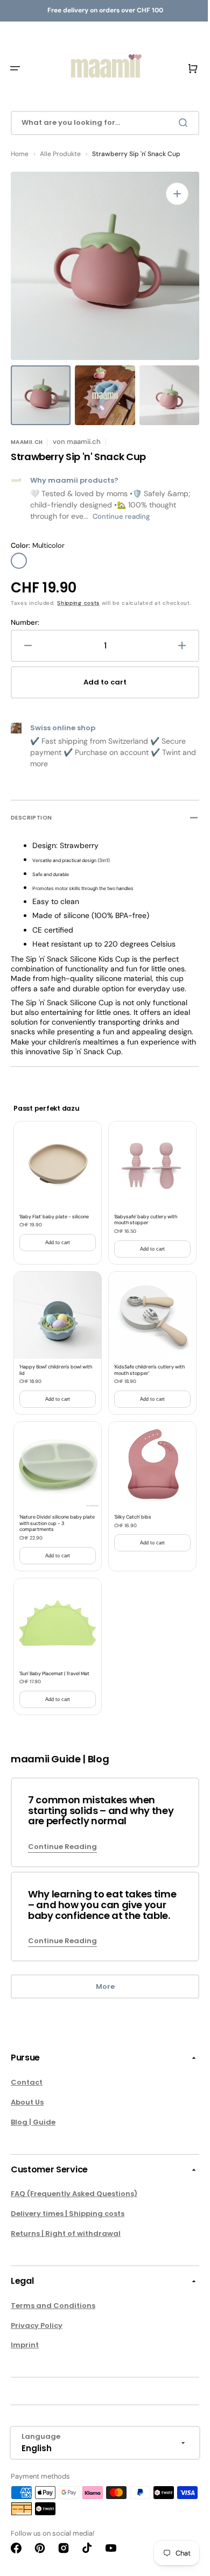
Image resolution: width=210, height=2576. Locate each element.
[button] (15, 68)
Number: (25, 632)
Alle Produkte (60, 154)
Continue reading (121, 516)
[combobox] (101, 123)
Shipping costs (78, 603)
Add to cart (55, 1248)
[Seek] (177, 123)
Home (20, 154)
